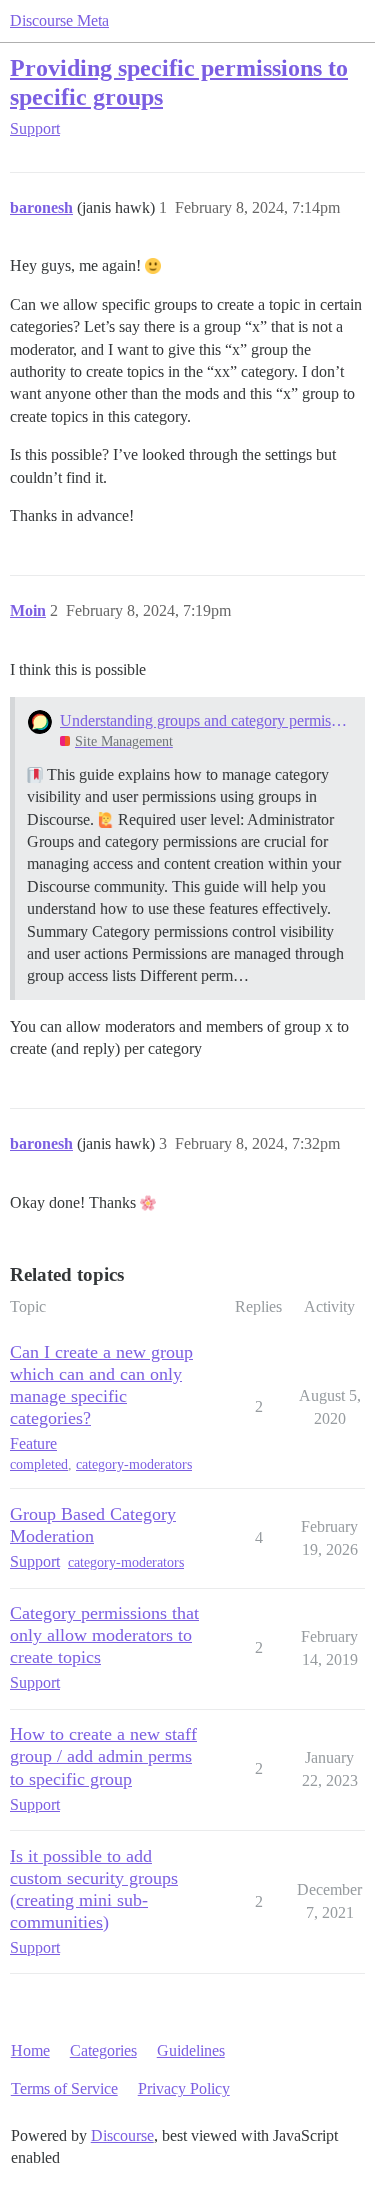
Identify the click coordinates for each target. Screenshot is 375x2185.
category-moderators (134, 1464)
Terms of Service (64, 2088)
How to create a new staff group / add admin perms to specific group (103, 1756)
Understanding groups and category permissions (206, 720)
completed (39, 1464)
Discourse (122, 2135)
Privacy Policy (184, 2088)
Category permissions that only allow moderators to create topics (104, 1635)
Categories (103, 2050)
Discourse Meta (59, 20)
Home (30, 2050)
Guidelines (191, 2050)
